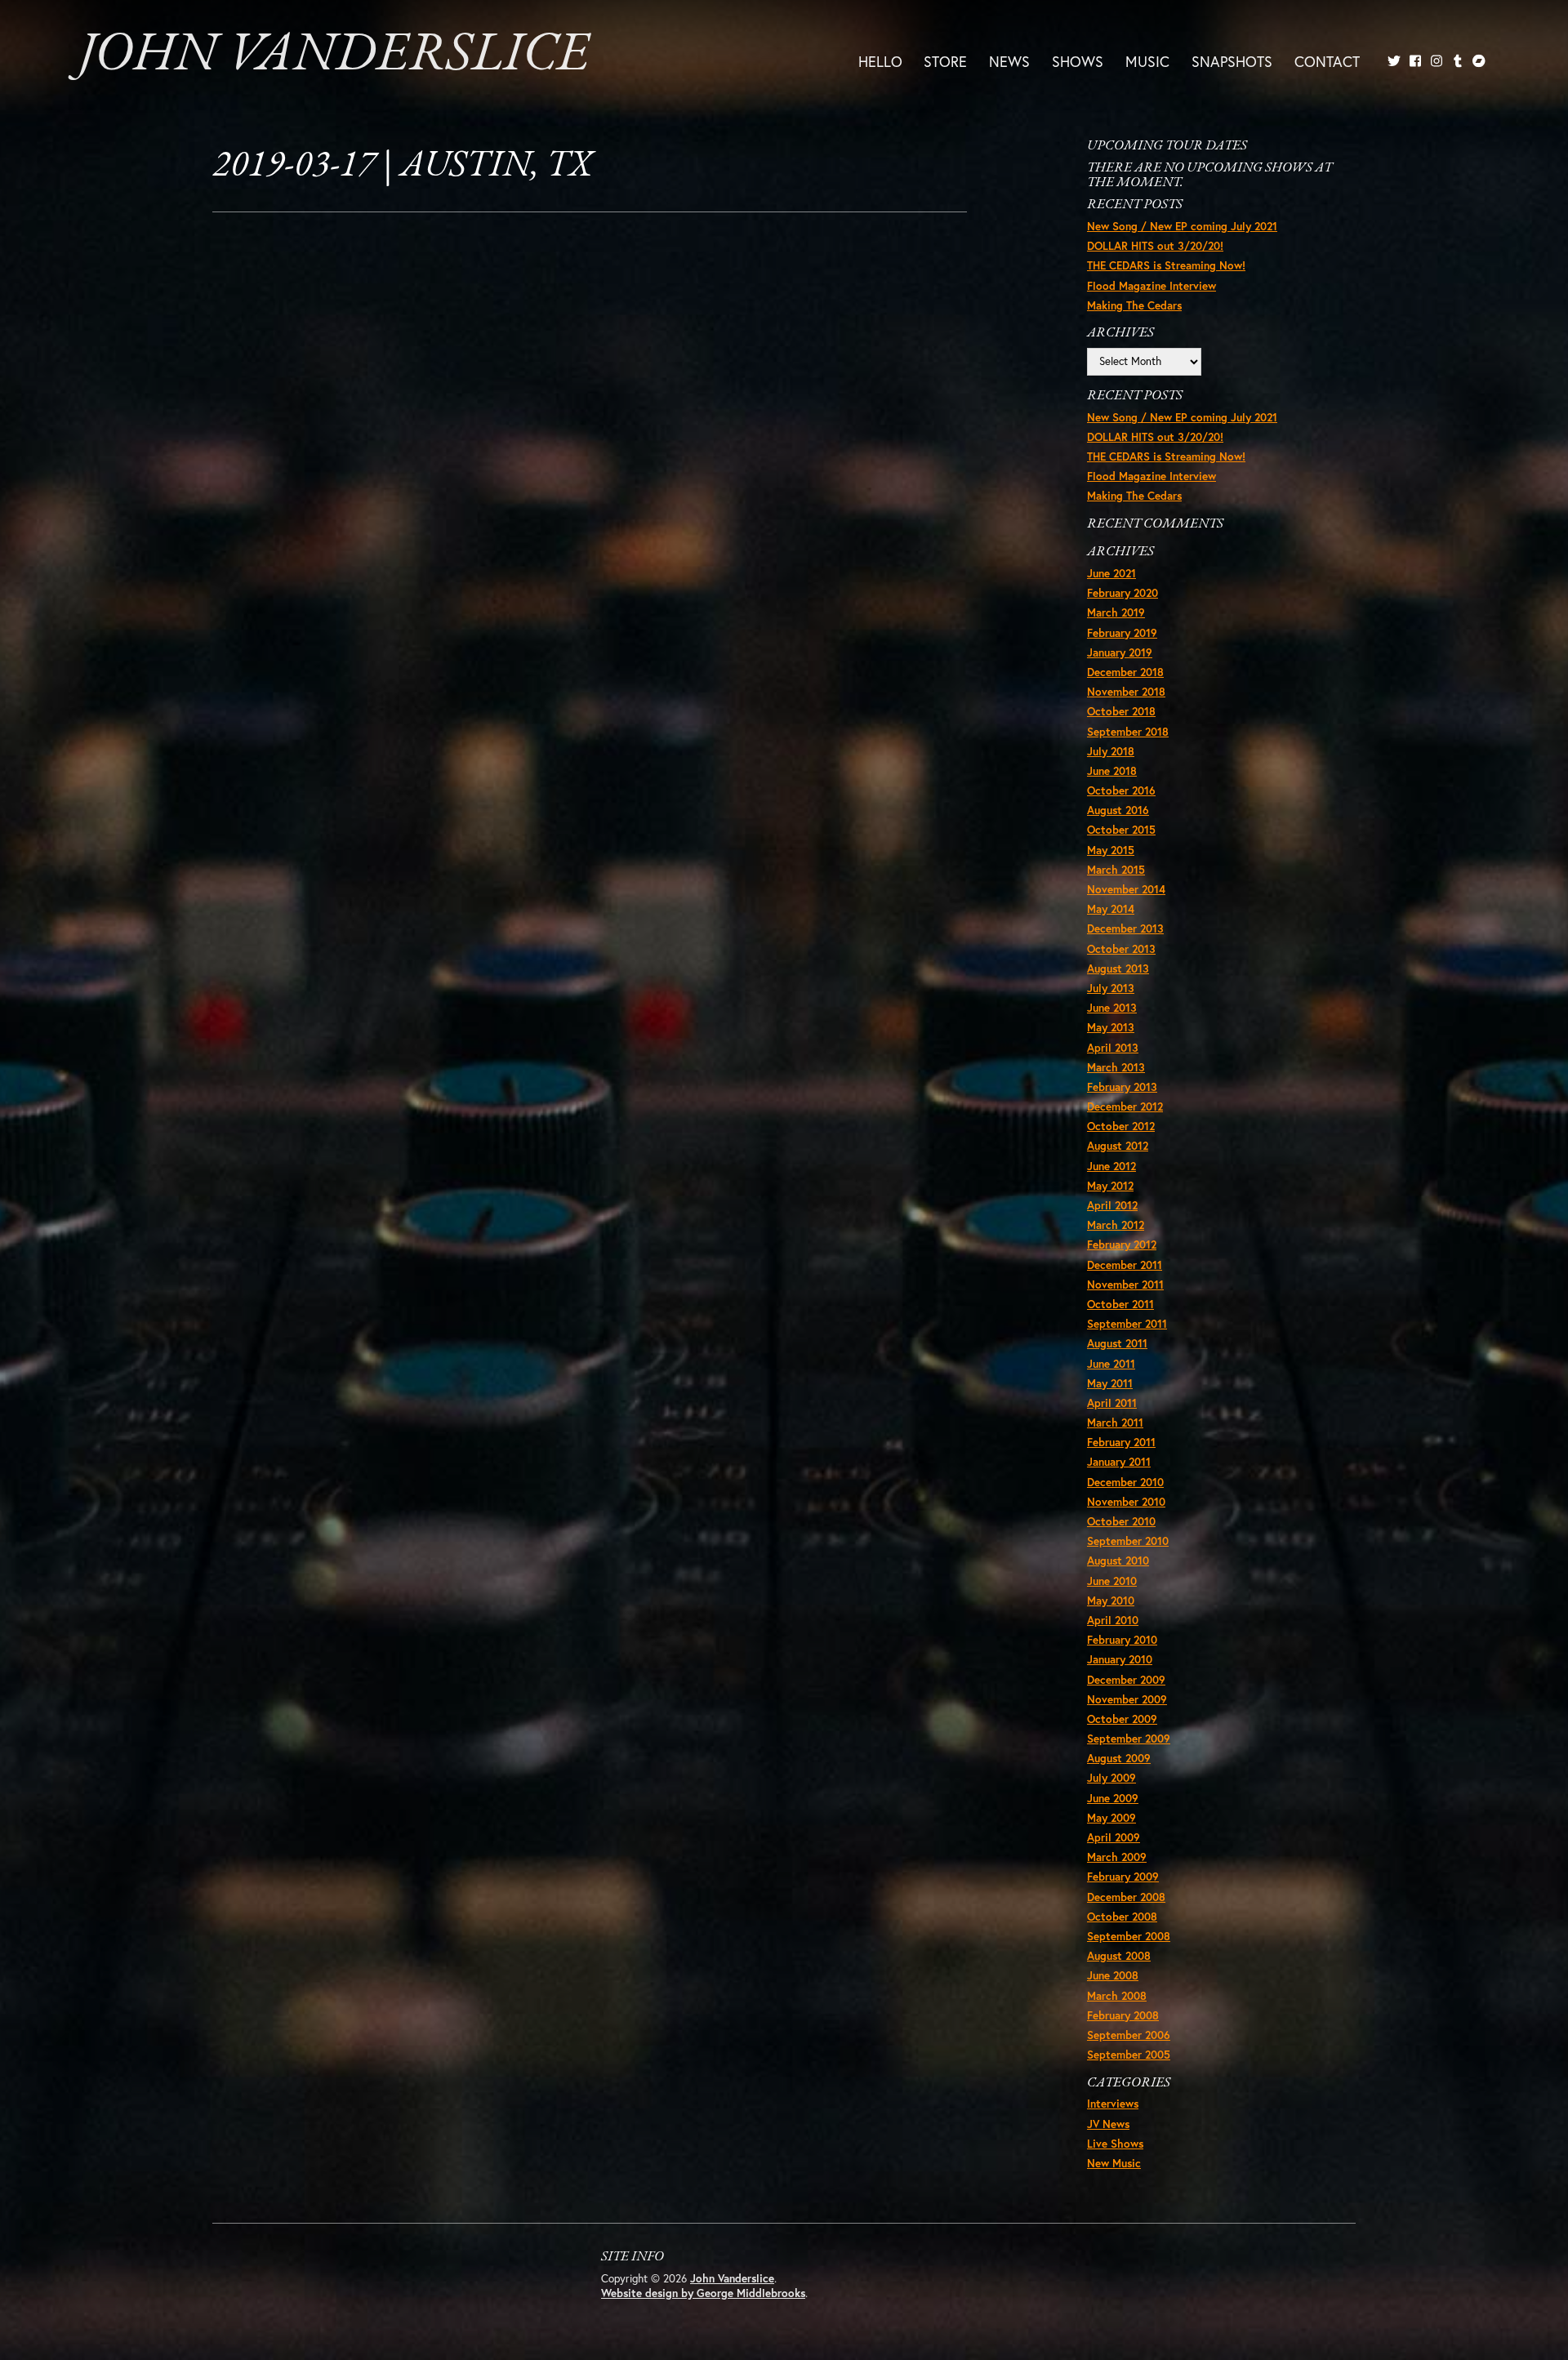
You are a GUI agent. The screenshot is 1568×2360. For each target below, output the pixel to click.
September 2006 (1129, 2035)
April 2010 (1113, 1620)
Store (945, 60)
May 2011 (1110, 1383)
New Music (1114, 2163)
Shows (1078, 60)
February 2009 (1123, 1877)
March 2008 (1117, 1996)
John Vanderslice (334, 56)
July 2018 (1111, 751)
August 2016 (1118, 810)
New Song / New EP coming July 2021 (1182, 226)
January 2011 (1119, 1462)
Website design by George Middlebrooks (703, 2293)
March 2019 (1116, 612)
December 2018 (1125, 672)
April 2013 (1113, 1048)
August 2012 (1118, 1146)
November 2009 (1127, 1699)
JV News (1108, 2124)
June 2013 (1112, 1008)
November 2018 (1126, 692)
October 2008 (1122, 1917)
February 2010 (1122, 1640)
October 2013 (1121, 949)
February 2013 (1122, 1087)
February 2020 (1123, 593)
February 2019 (1122, 633)
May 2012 (1110, 1186)
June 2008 (1113, 1975)
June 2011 (1111, 1364)
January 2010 (1120, 1659)
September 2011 (1127, 1324)
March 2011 (1115, 1423)
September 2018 (1128, 732)
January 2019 (1120, 652)
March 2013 (1116, 1067)
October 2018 (1121, 711)
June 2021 (1111, 573)
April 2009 (1114, 1837)
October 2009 (1122, 1719)
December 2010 (1125, 1482)
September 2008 (1129, 1936)
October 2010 (1121, 1521)
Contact (1327, 60)
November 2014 (1126, 889)
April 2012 (1112, 1205)
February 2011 (1121, 1442)
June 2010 (1112, 1581)
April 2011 (1112, 1403)
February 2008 (1123, 2015)
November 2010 (1126, 1502)
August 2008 (1119, 1956)
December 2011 (1125, 1265)
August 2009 (1119, 1758)
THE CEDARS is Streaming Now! (1166, 265)
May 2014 (1111, 909)
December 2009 (1126, 1680)
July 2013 (1111, 988)
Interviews (1113, 2104)
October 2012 (1121, 1126)
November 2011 (1125, 1285)
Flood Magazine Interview (1151, 286)
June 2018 (1112, 771)
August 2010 (1118, 1561)
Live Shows (1115, 2144)
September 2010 (1128, 1541)
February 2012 (1122, 1245)
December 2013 (1125, 928)
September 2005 (1129, 2055)
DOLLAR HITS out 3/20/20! (1155, 246)
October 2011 (1120, 1304)
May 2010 (1111, 1601)
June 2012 (1111, 1166)
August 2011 (1117, 1343)
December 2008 (1126, 1897)
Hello (880, 60)
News (1009, 60)
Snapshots (1232, 60)
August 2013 (1118, 968)
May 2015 (1111, 850)
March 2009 (1117, 1857)
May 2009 (1111, 1818)
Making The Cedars (1134, 305)
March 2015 (1116, 870)
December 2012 (1125, 1107)
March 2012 (1116, 1225)
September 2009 (1129, 1739)
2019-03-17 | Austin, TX (402, 166)
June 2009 (1113, 1798)
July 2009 (1111, 1778)
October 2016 (1121, 790)
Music (1147, 60)
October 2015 (1121, 830)
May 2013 (1111, 1027)
